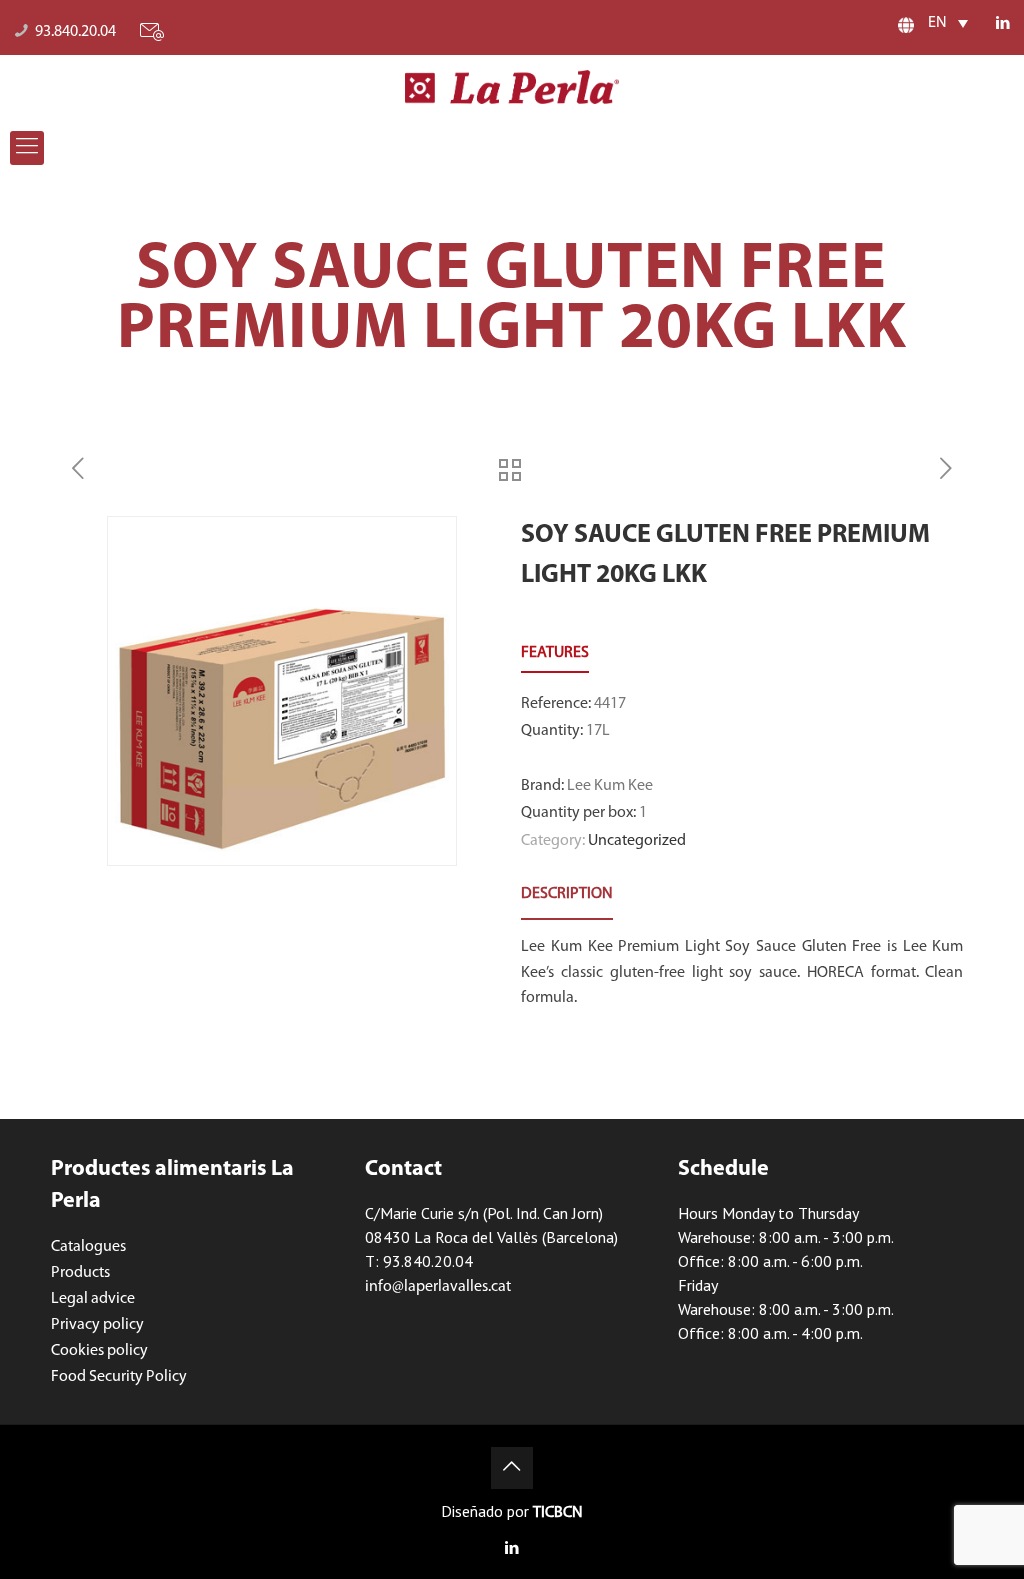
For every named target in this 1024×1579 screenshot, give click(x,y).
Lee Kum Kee (610, 786)
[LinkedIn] (1003, 24)
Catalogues (88, 1247)
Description (567, 894)
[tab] (567, 894)
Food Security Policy (119, 1377)
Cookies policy (99, 1351)
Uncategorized (637, 841)
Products (80, 1273)
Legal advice (93, 1299)
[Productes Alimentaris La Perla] (512, 87)
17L (598, 731)
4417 (610, 704)
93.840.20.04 (75, 32)
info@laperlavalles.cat (438, 1287)
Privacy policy (97, 1325)
